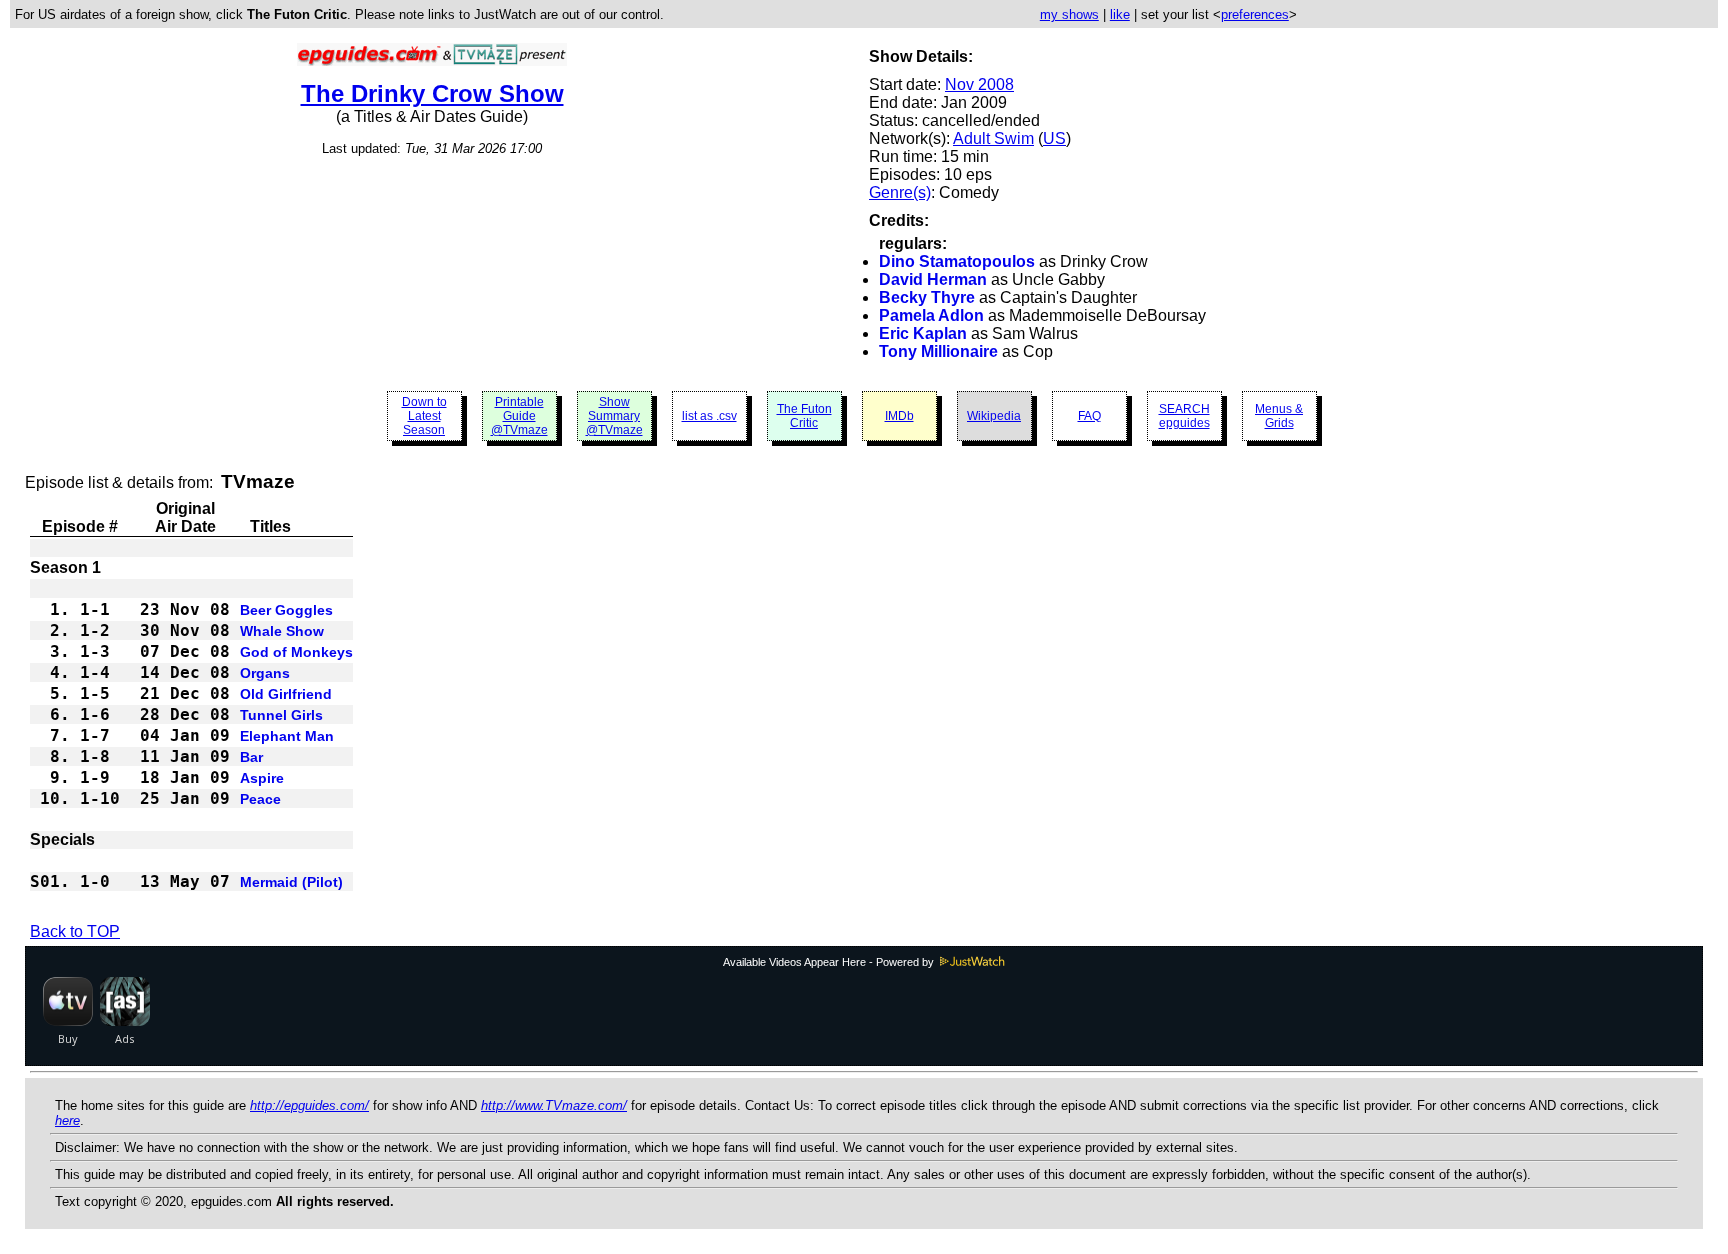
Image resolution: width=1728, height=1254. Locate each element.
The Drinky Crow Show (432, 93)
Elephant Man (287, 736)
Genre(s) (900, 192)
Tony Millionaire (938, 351)
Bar (251, 757)
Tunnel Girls (281, 715)
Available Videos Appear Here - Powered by (830, 962)
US (1054, 138)
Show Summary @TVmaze (614, 416)
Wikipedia (994, 416)
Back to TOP (75, 931)
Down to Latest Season (424, 416)
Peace (260, 799)
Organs (265, 673)
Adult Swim (993, 138)
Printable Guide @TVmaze (519, 416)
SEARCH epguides (1184, 416)
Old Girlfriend (286, 694)
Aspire (262, 778)
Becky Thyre (927, 297)
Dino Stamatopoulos (957, 261)
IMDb (899, 416)
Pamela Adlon (931, 315)
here (67, 1120)
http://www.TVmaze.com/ (554, 1105)
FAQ (1089, 416)
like (1120, 14)
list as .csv (709, 416)
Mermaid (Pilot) (291, 882)
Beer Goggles (286, 610)
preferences (1255, 14)
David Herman (933, 279)
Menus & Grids (1279, 416)
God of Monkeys (296, 652)
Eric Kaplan (923, 333)
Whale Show (282, 631)
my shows (1069, 14)
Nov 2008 (979, 84)
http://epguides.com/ (309, 1105)
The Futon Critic (804, 416)
